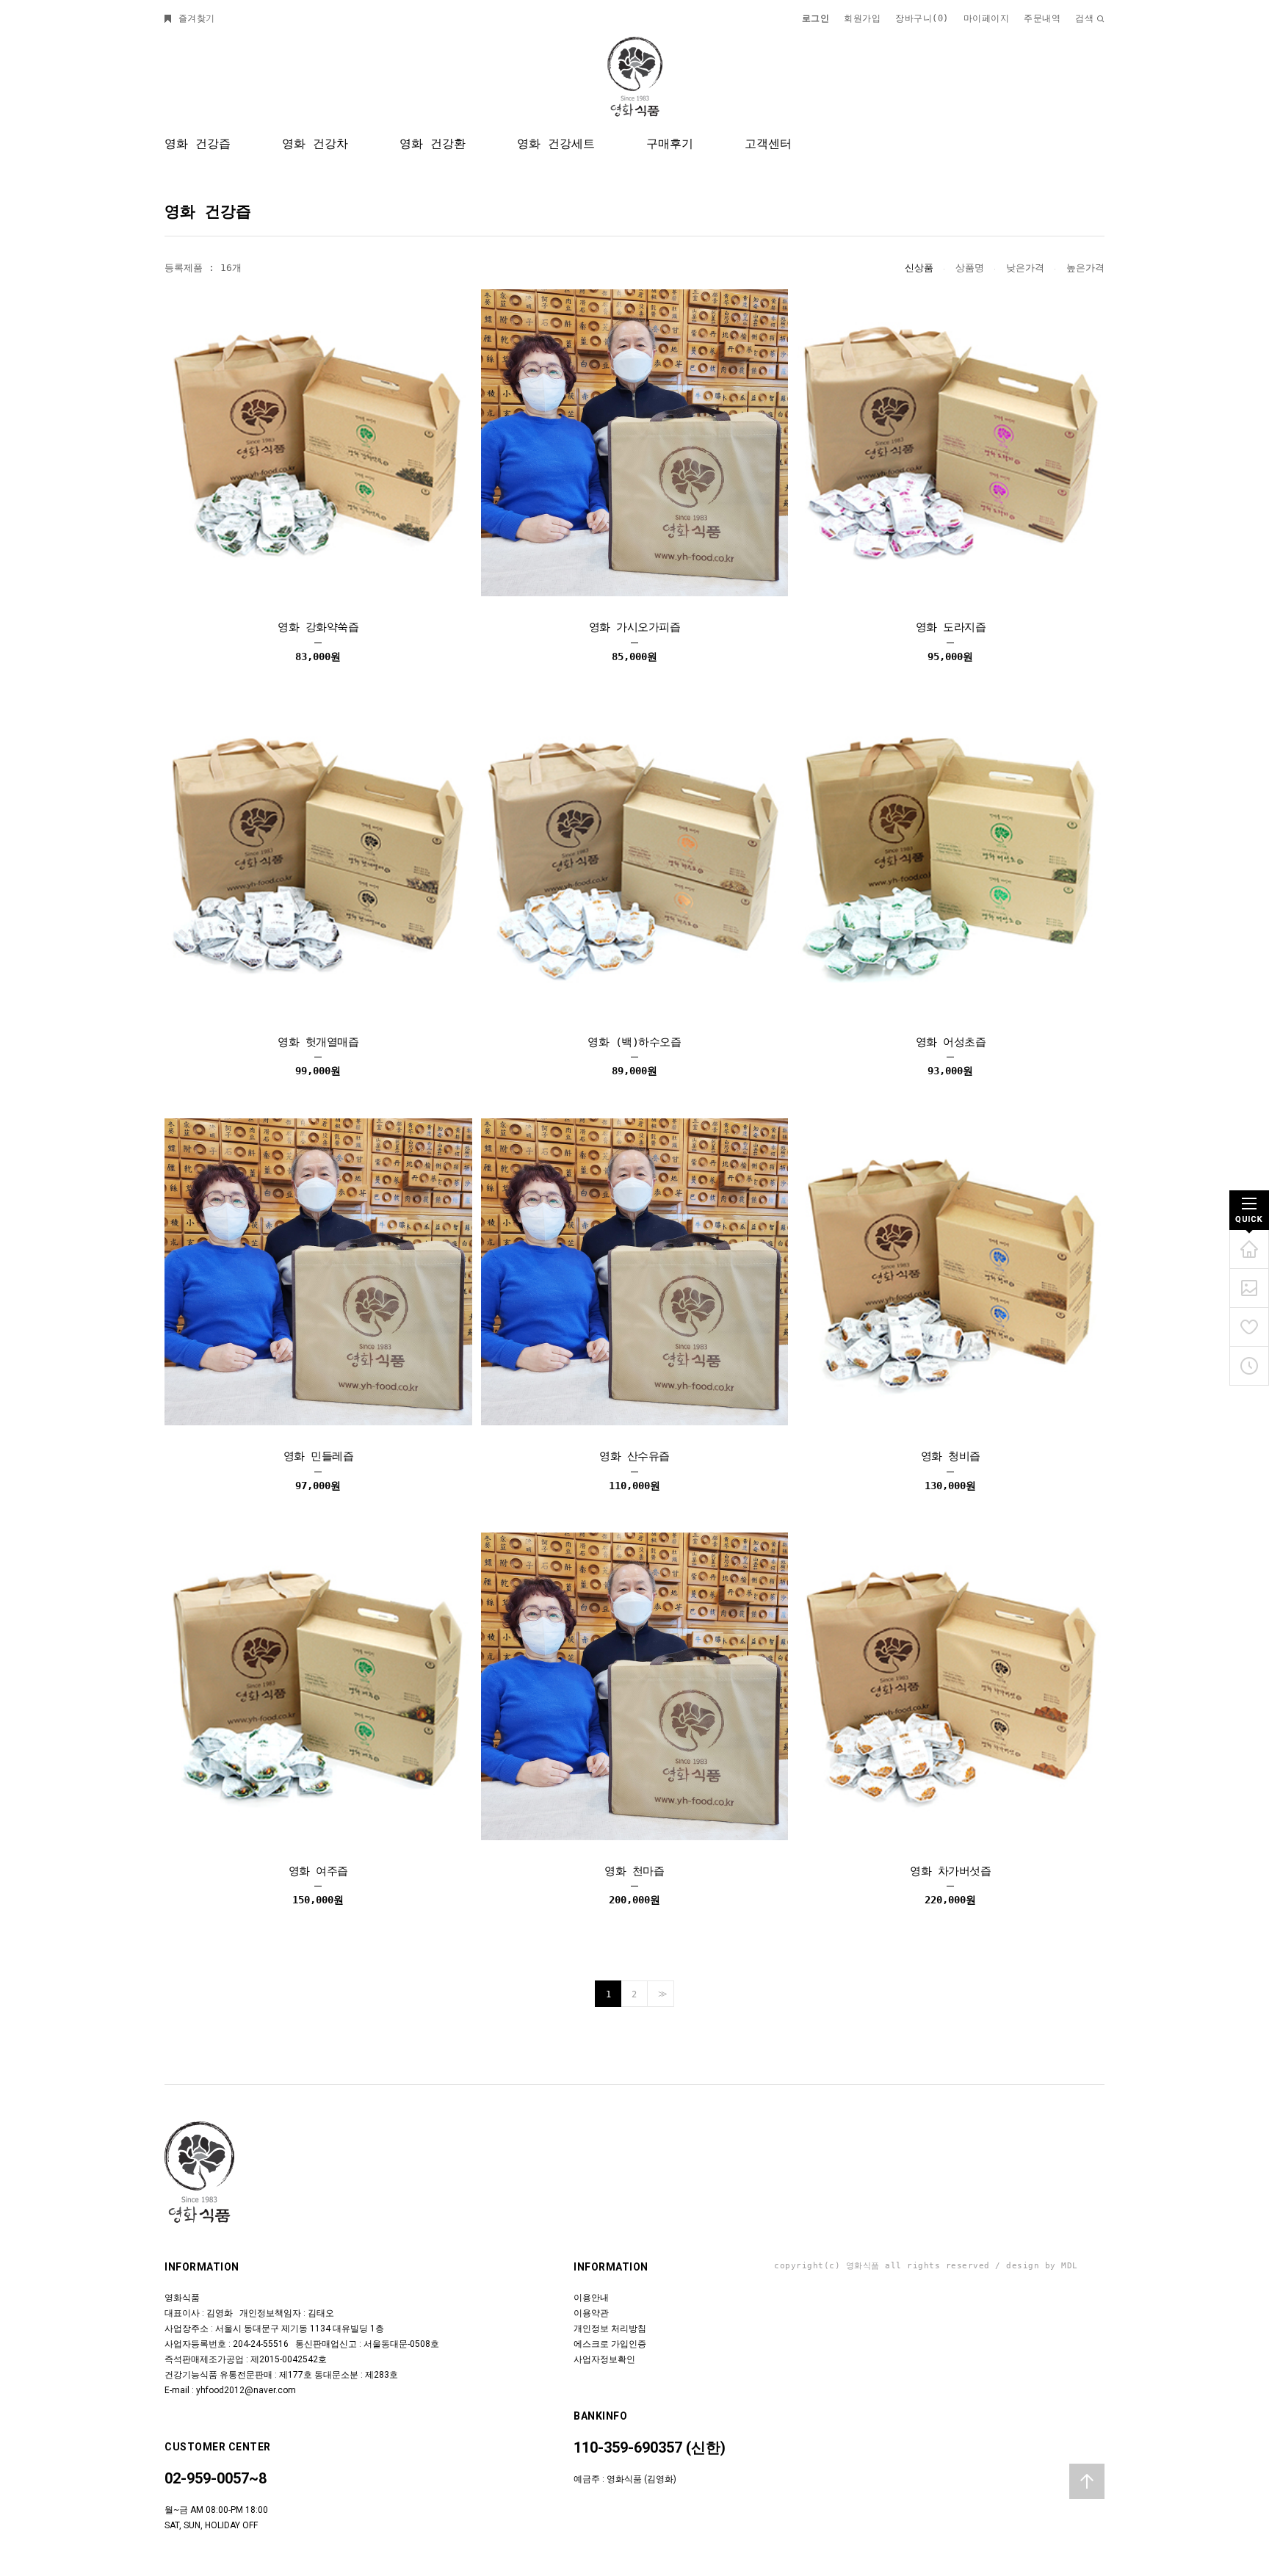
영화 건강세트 (556, 144)
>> (661, 1994)
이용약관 (591, 2313)
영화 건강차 (315, 144)
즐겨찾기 (194, 18)
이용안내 (591, 2298)
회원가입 (862, 18)
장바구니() (922, 18)
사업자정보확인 (604, 2359)
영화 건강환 (433, 144)
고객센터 (768, 144)
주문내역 (1042, 18)
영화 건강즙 (198, 144)
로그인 (816, 18)
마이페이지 (987, 18)
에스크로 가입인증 (610, 2344)
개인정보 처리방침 (610, 2329)
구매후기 (670, 144)
